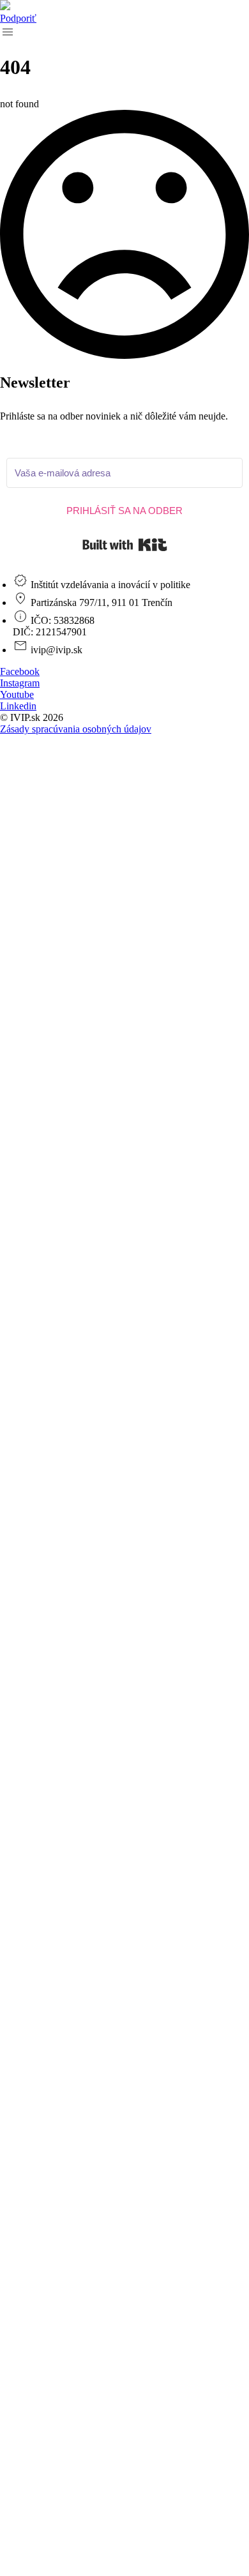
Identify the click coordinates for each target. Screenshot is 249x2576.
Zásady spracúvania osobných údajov (76, 729)
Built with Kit (125, 545)
